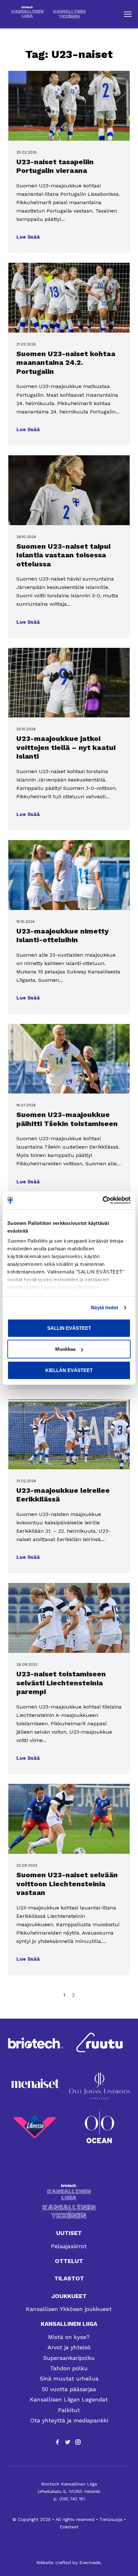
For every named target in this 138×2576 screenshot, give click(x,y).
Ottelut (69, 2261)
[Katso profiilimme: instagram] (78, 2442)
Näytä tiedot (104, 1307)
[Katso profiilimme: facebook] (57, 2442)
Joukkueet (69, 2296)
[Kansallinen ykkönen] (69, 2212)
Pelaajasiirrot (69, 2246)
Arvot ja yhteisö (69, 2347)
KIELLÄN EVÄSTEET (69, 1370)
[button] (128, 14)
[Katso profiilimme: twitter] (68, 2442)
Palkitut (69, 2410)
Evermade (90, 2562)
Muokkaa (65, 1349)
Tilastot (69, 2278)
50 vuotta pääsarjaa (69, 2389)
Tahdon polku (69, 2368)
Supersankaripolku (69, 2358)
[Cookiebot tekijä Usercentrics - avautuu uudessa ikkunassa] (103, 1200)
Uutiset (69, 2233)
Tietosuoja (111, 2519)
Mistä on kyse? (69, 2337)
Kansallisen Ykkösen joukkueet (69, 2309)
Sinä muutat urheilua (69, 2378)
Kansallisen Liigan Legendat (69, 2399)
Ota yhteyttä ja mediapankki (69, 2420)
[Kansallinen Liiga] (69, 2192)
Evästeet (69, 2527)
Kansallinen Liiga (69, 2324)
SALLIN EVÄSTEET (69, 1328)
